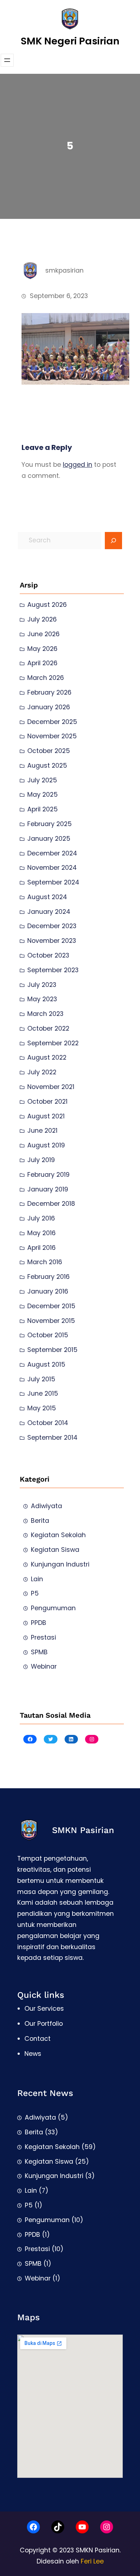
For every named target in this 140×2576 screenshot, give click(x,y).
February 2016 (48, 1277)
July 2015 (41, 1379)
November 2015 (51, 1321)
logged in (78, 465)
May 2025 (43, 795)
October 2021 (47, 1102)
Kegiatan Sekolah (58, 1535)
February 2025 (50, 824)
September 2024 (53, 882)
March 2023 (45, 1014)
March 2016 (45, 1262)
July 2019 (41, 1160)
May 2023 (42, 999)
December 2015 (51, 1306)
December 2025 (52, 722)
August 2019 (46, 1145)
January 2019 (48, 1189)
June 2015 (43, 1393)
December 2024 (52, 853)
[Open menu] (7, 60)
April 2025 (43, 809)
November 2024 (52, 868)
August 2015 (46, 1364)
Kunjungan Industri (60, 1564)
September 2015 (52, 1350)
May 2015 (42, 1408)
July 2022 (42, 1072)
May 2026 (42, 649)
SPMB (39, 1652)
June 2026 (43, 634)
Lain (37, 1579)
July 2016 (41, 1218)
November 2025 (52, 736)
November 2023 (52, 941)
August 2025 (47, 766)
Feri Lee (92, 2561)
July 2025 (42, 780)
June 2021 (42, 1131)
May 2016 (41, 1233)
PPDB (39, 1623)
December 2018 (51, 1204)
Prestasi (43, 1637)
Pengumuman (53, 1608)
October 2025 (49, 751)
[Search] (113, 541)
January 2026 (49, 707)
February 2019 (48, 1175)
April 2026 (42, 663)
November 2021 (51, 1087)
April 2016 (41, 1248)
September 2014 (52, 1438)
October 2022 (48, 1028)
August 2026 (47, 605)
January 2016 (48, 1291)
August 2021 (46, 1116)
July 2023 (42, 985)
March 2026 (46, 678)
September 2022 (53, 1043)
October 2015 (48, 1335)
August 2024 (47, 897)
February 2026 (49, 692)
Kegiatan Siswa (55, 1550)
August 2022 (47, 1057)
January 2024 (49, 912)
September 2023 (53, 970)
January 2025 (49, 839)
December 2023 (52, 926)
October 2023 (48, 955)
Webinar (44, 1666)
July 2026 (42, 619)
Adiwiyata (46, 1506)
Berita (40, 1521)
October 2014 (48, 1423)
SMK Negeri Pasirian (70, 41)
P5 (35, 1593)
